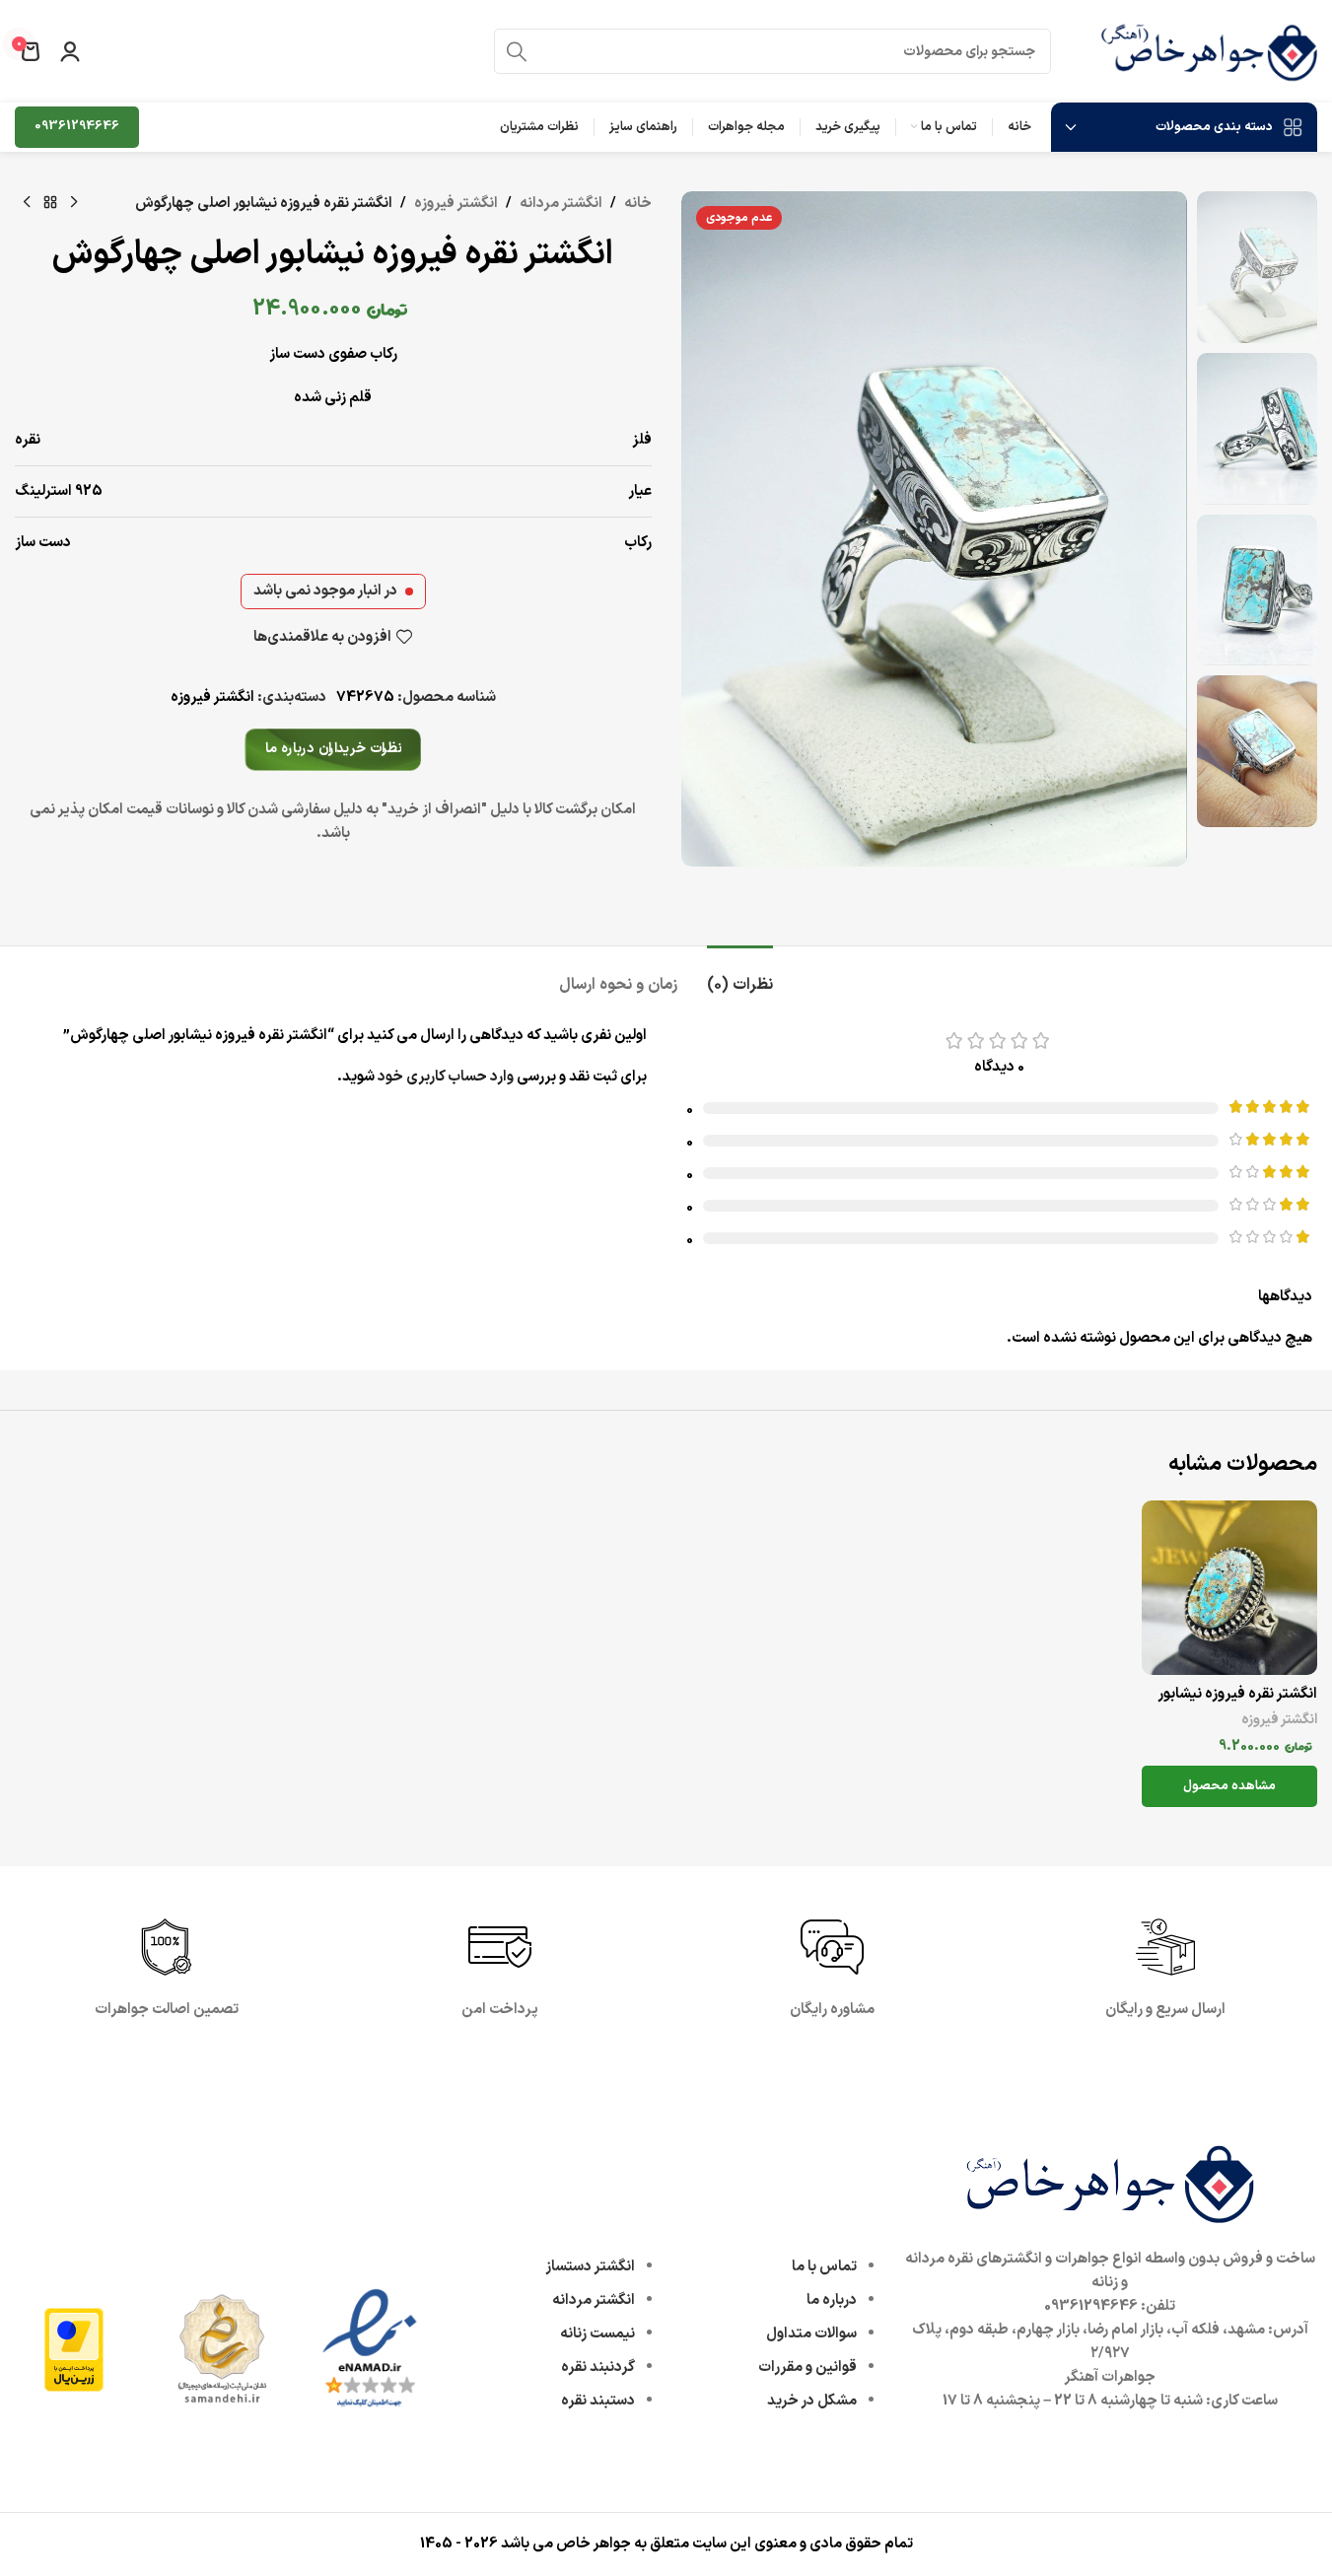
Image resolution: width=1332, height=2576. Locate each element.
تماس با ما (824, 2267)
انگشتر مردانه (561, 204)
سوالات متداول (811, 2334)
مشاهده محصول (1229, 1786)
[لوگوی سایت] (1209, 51)
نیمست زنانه (597, 2334)
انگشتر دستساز (590, 2267)
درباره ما (832, 2300)
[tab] (740, 975)
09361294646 (77, 126)
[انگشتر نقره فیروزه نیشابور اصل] (1229, 1588)
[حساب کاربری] (70, 51)
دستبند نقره (598, 2401)
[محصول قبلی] (74, 203)
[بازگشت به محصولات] (50, 203)
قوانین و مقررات (807, 2367)
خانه (638, 204)
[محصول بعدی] (27, 203)
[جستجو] (517, 51)
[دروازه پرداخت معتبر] (74, 2349)
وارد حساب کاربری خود (446, 1077)
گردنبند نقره (598, 2367)
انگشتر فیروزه (456, 204)
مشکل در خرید (812, 2401)
